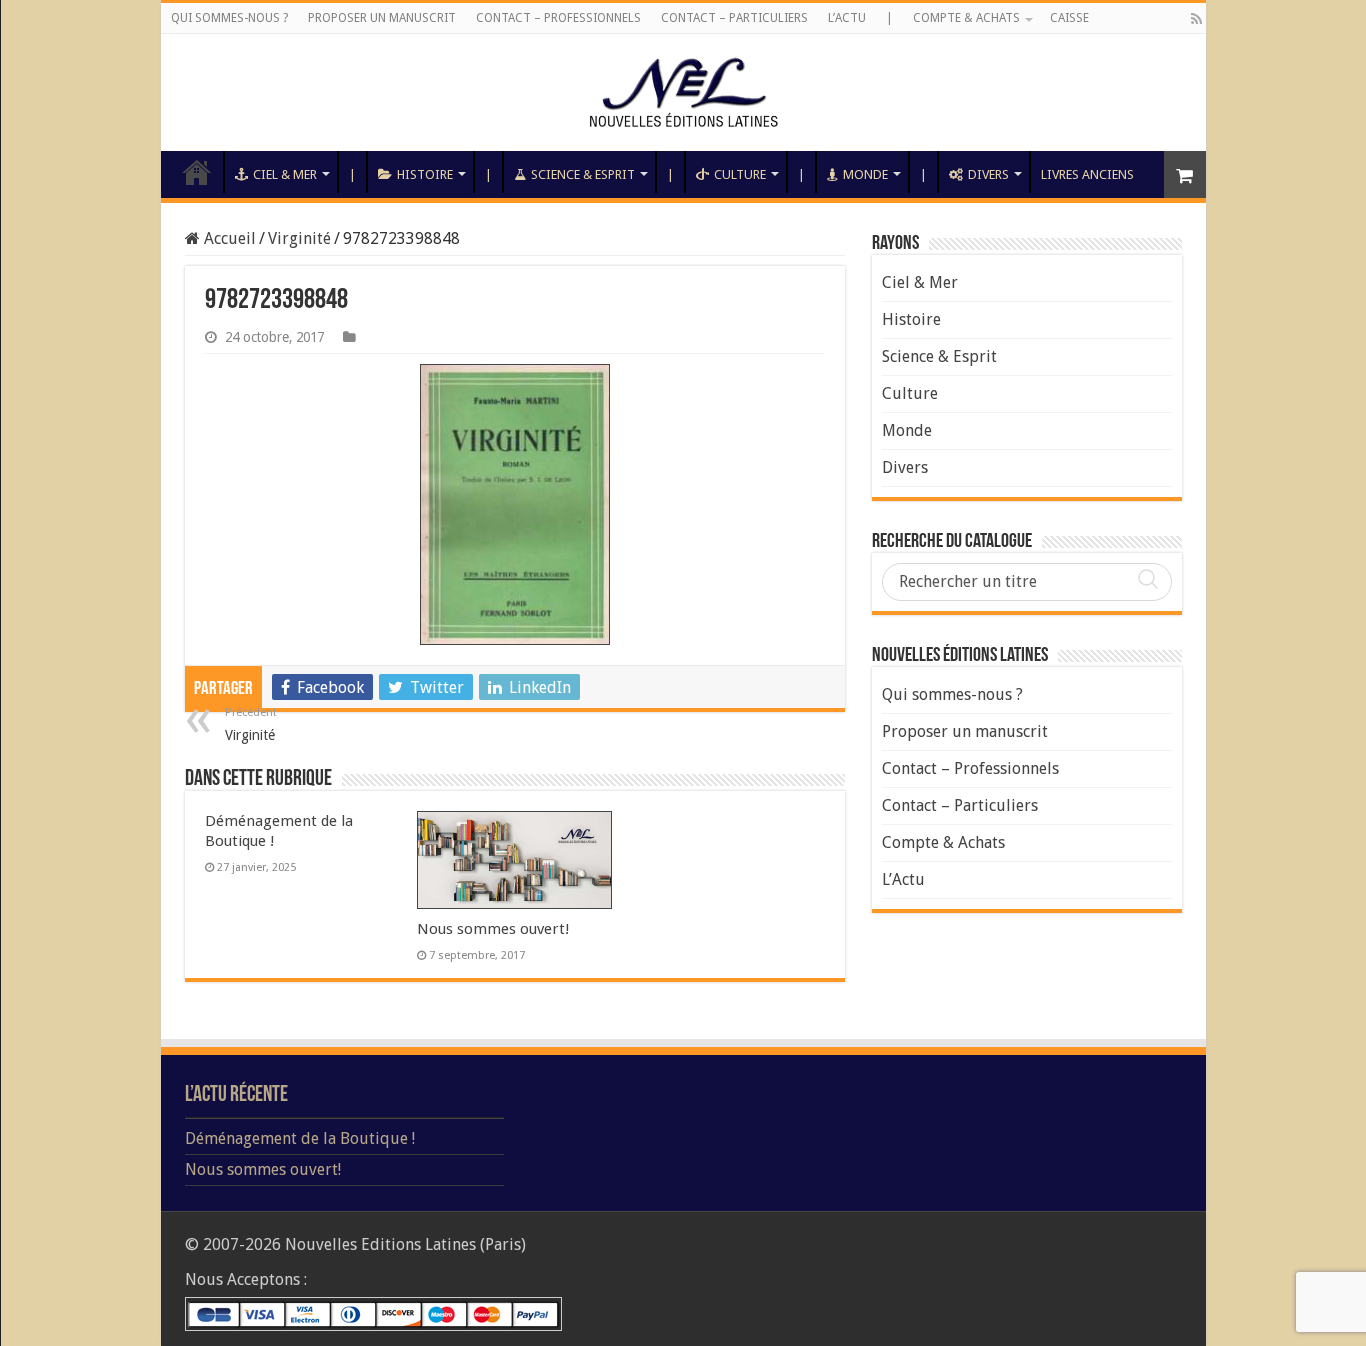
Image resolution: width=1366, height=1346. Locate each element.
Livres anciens (1087, 174)
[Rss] (1196, 19)
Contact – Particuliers (734, 18)
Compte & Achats (966, 18)
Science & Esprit (583, 174)
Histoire (425, 174)
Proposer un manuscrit (382, 18)
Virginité (299, 238)
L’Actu (847, 18)
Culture (740, 174)
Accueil (197, 172)
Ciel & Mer (285, 174)
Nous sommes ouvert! (493, 929)
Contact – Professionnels (558, 18)
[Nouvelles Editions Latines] (683, 92)
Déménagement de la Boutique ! (300, 1138)
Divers (988, 174)
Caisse (1069, 18)
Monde (865, 174)
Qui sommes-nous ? (229, 18)
